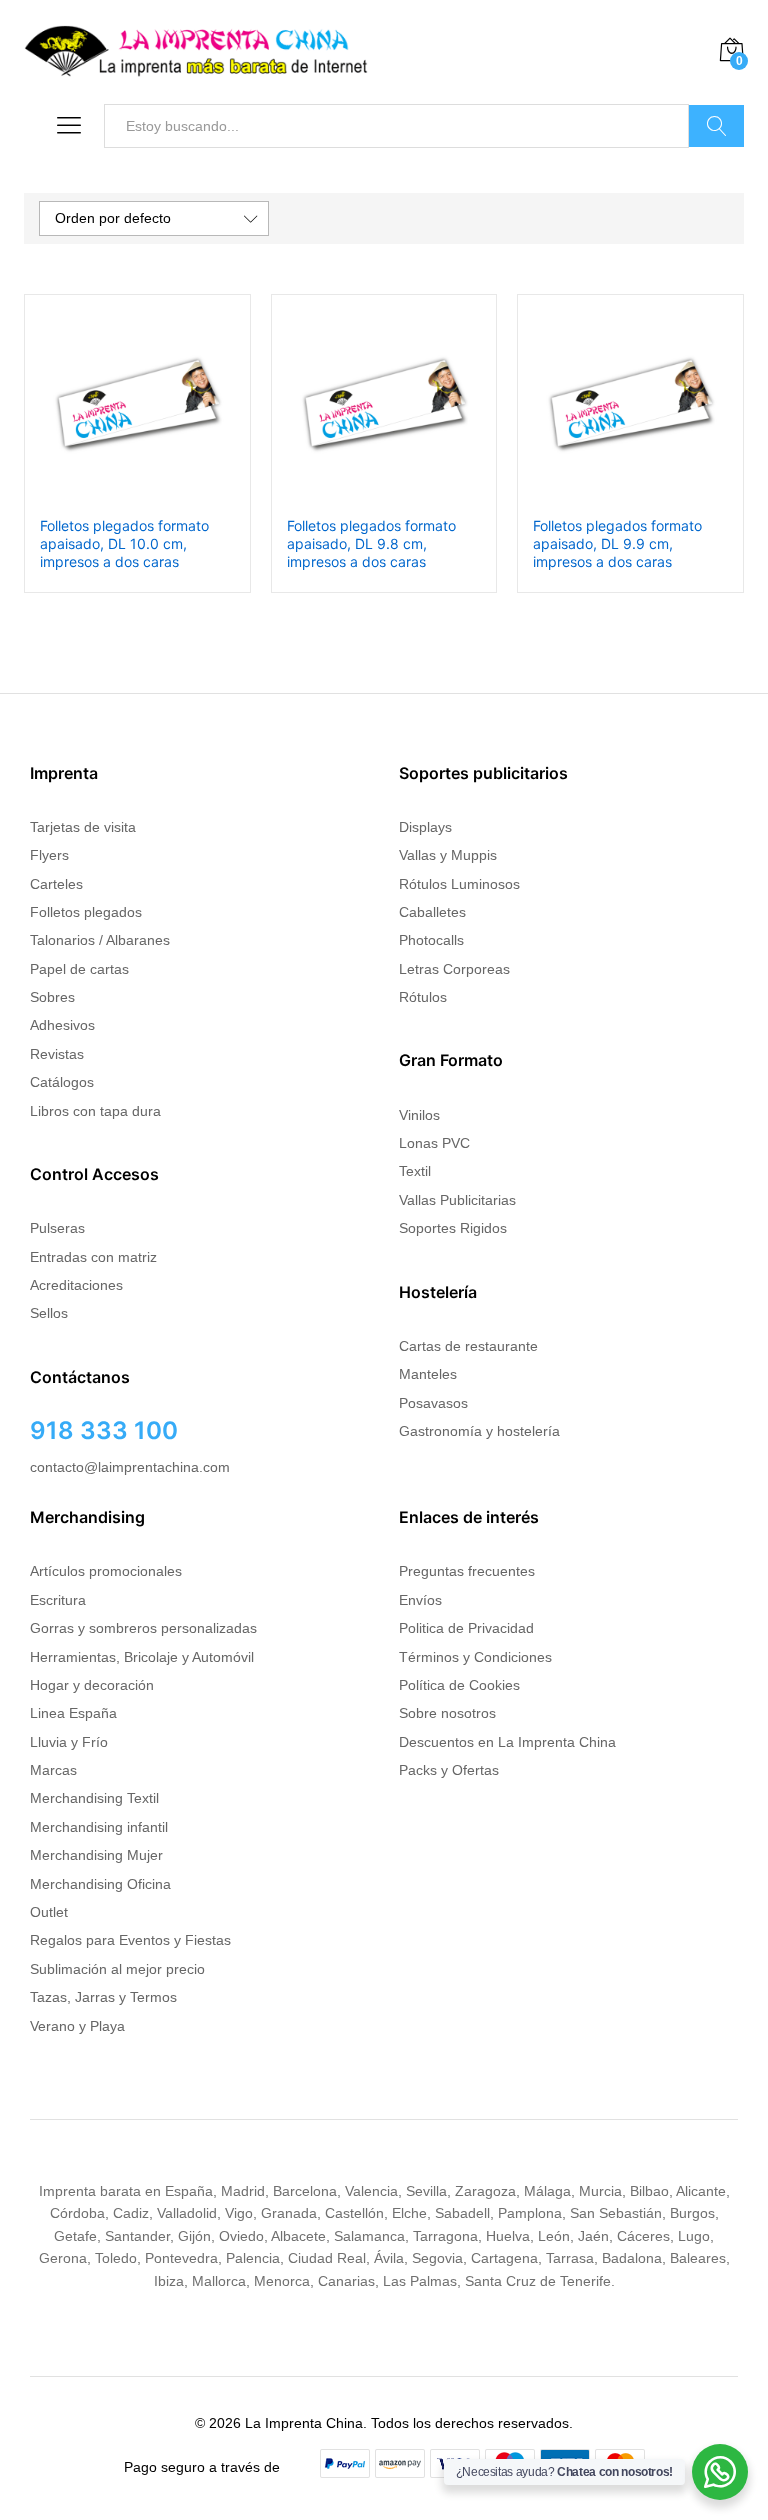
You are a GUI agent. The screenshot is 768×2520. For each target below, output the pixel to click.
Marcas (53, 1770)
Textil (415, 1171)
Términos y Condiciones (475, 1657)
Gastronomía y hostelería (479, 1431)
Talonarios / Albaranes (100, 940)
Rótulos (423, 997)
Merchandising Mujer (96, 1855)
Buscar (716, 126)
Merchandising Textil (94, 1798)
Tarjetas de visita (83, 827)
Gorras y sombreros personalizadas (143, 1628)
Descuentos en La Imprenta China (507, 1742)
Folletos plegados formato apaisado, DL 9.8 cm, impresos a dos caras (371, 543)
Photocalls (431, 940)
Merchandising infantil (99, 1827)
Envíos (420, 1600)
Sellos (49, 1313)
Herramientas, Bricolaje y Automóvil (142, 1657)
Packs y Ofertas (449, 1770)
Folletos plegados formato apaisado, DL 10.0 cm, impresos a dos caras (124, 543)
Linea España (73, 1713)
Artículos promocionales (106, 1571)
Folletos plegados (86, 912)
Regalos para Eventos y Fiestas (130, 1940)
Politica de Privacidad (466, 1628)
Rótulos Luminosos (459, 884)
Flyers (49, 855)
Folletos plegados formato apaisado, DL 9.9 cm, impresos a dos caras (617, 543)
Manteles (428, 1374)
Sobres (52, 997)
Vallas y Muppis (448, 855)
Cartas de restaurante (468, 1346)
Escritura (58, 1600)
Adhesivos (62, 1025)
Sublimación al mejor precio (117, 1969)
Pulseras (57, 1228)
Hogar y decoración (92, 1685)
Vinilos (419, 1115)
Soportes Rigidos (453, 1228)
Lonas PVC (434, 1143)
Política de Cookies (459, 1685)
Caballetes (432, 912)
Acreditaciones (76, 1285)
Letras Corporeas (454, 969)
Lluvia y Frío (69, 1742)
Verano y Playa (77, 2026)
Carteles (56, 884)
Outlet (49, 1912)
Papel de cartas (79, 969)
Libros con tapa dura (95, 1111)
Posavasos (433, 1403)
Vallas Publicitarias (457, 1200)
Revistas (57, 1054)
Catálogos (62, 1082)
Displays (425, 827)
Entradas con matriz (93, 1257)
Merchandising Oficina (100, 1884)
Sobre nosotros (447, 1713)
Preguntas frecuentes (467, 1571)
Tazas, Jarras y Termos (103, 1997)
